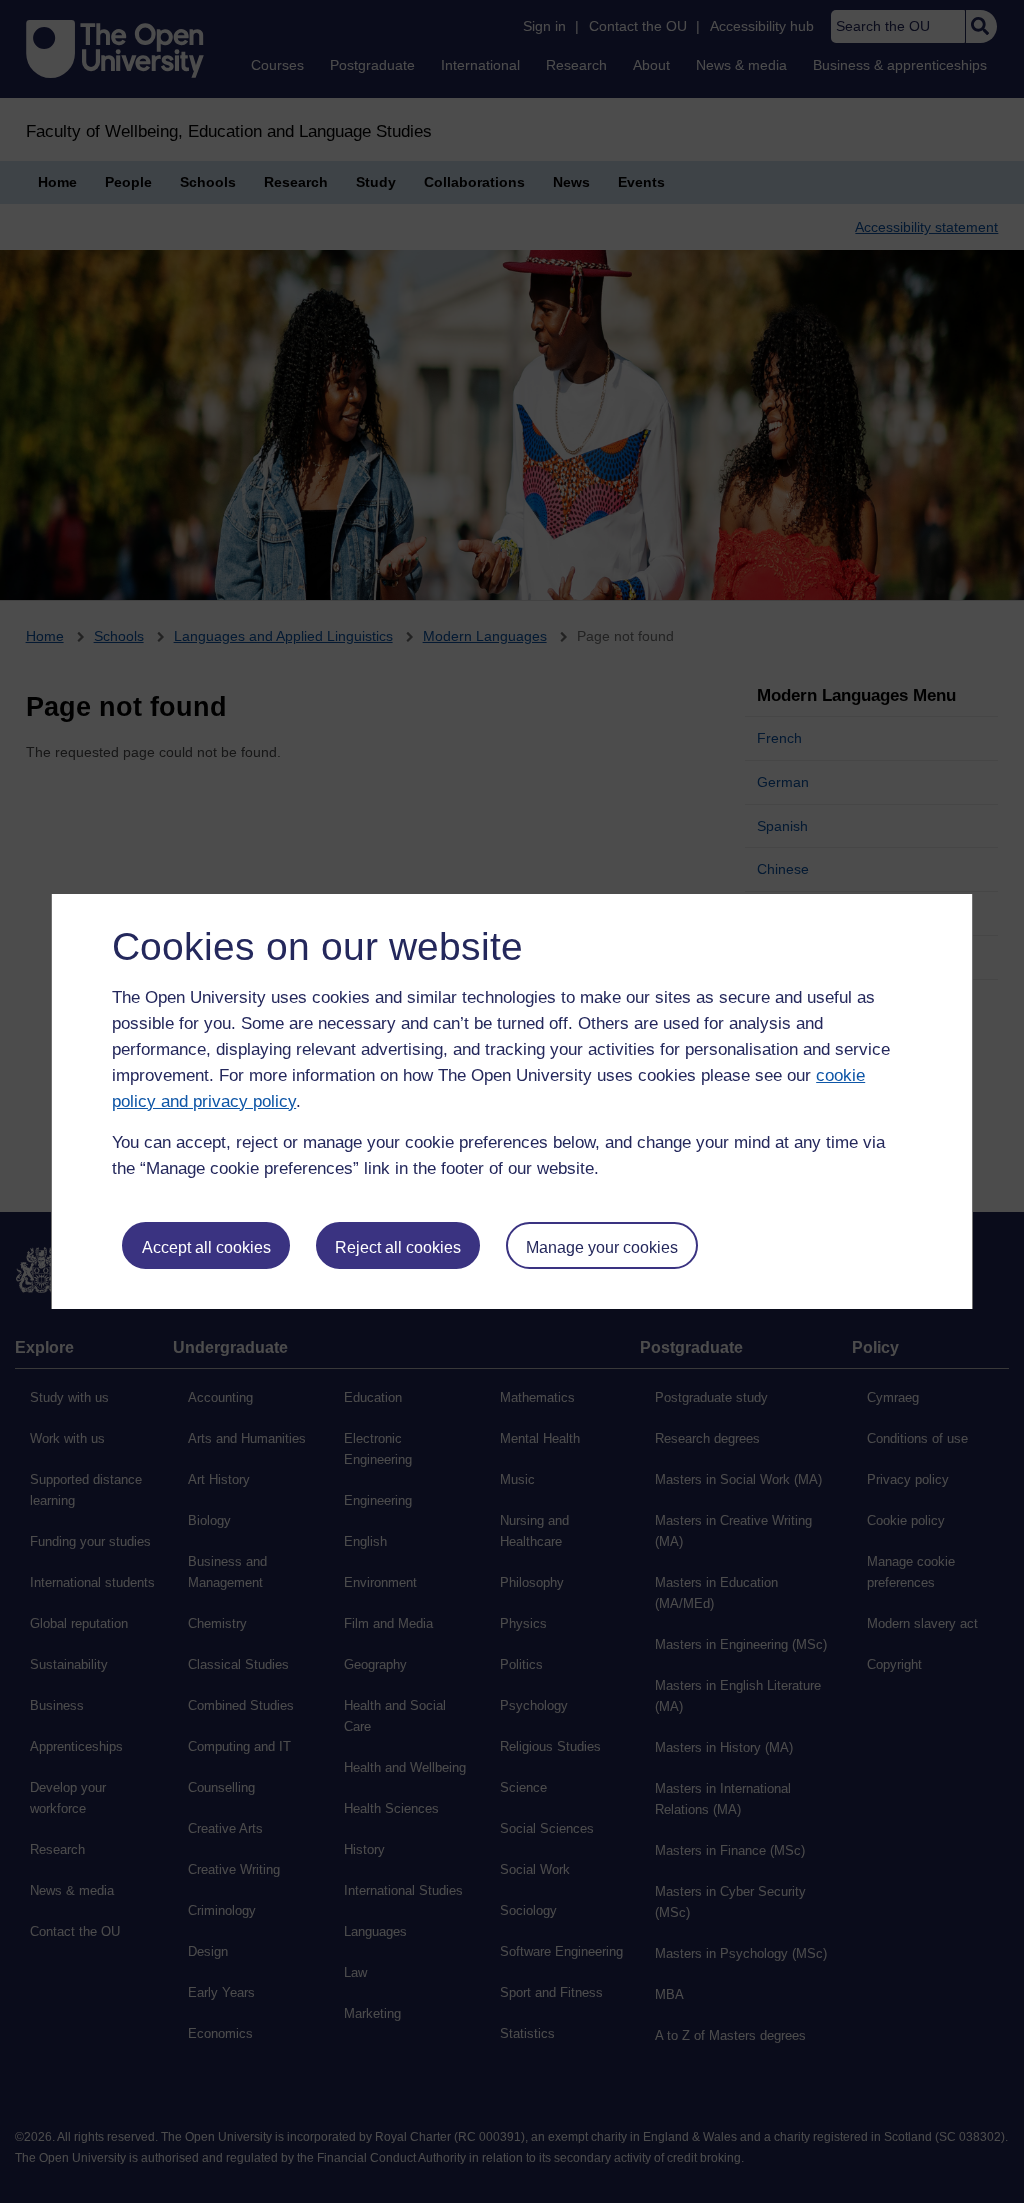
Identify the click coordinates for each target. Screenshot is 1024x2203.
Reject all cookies (398, 1247)
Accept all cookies (206, 1247)
